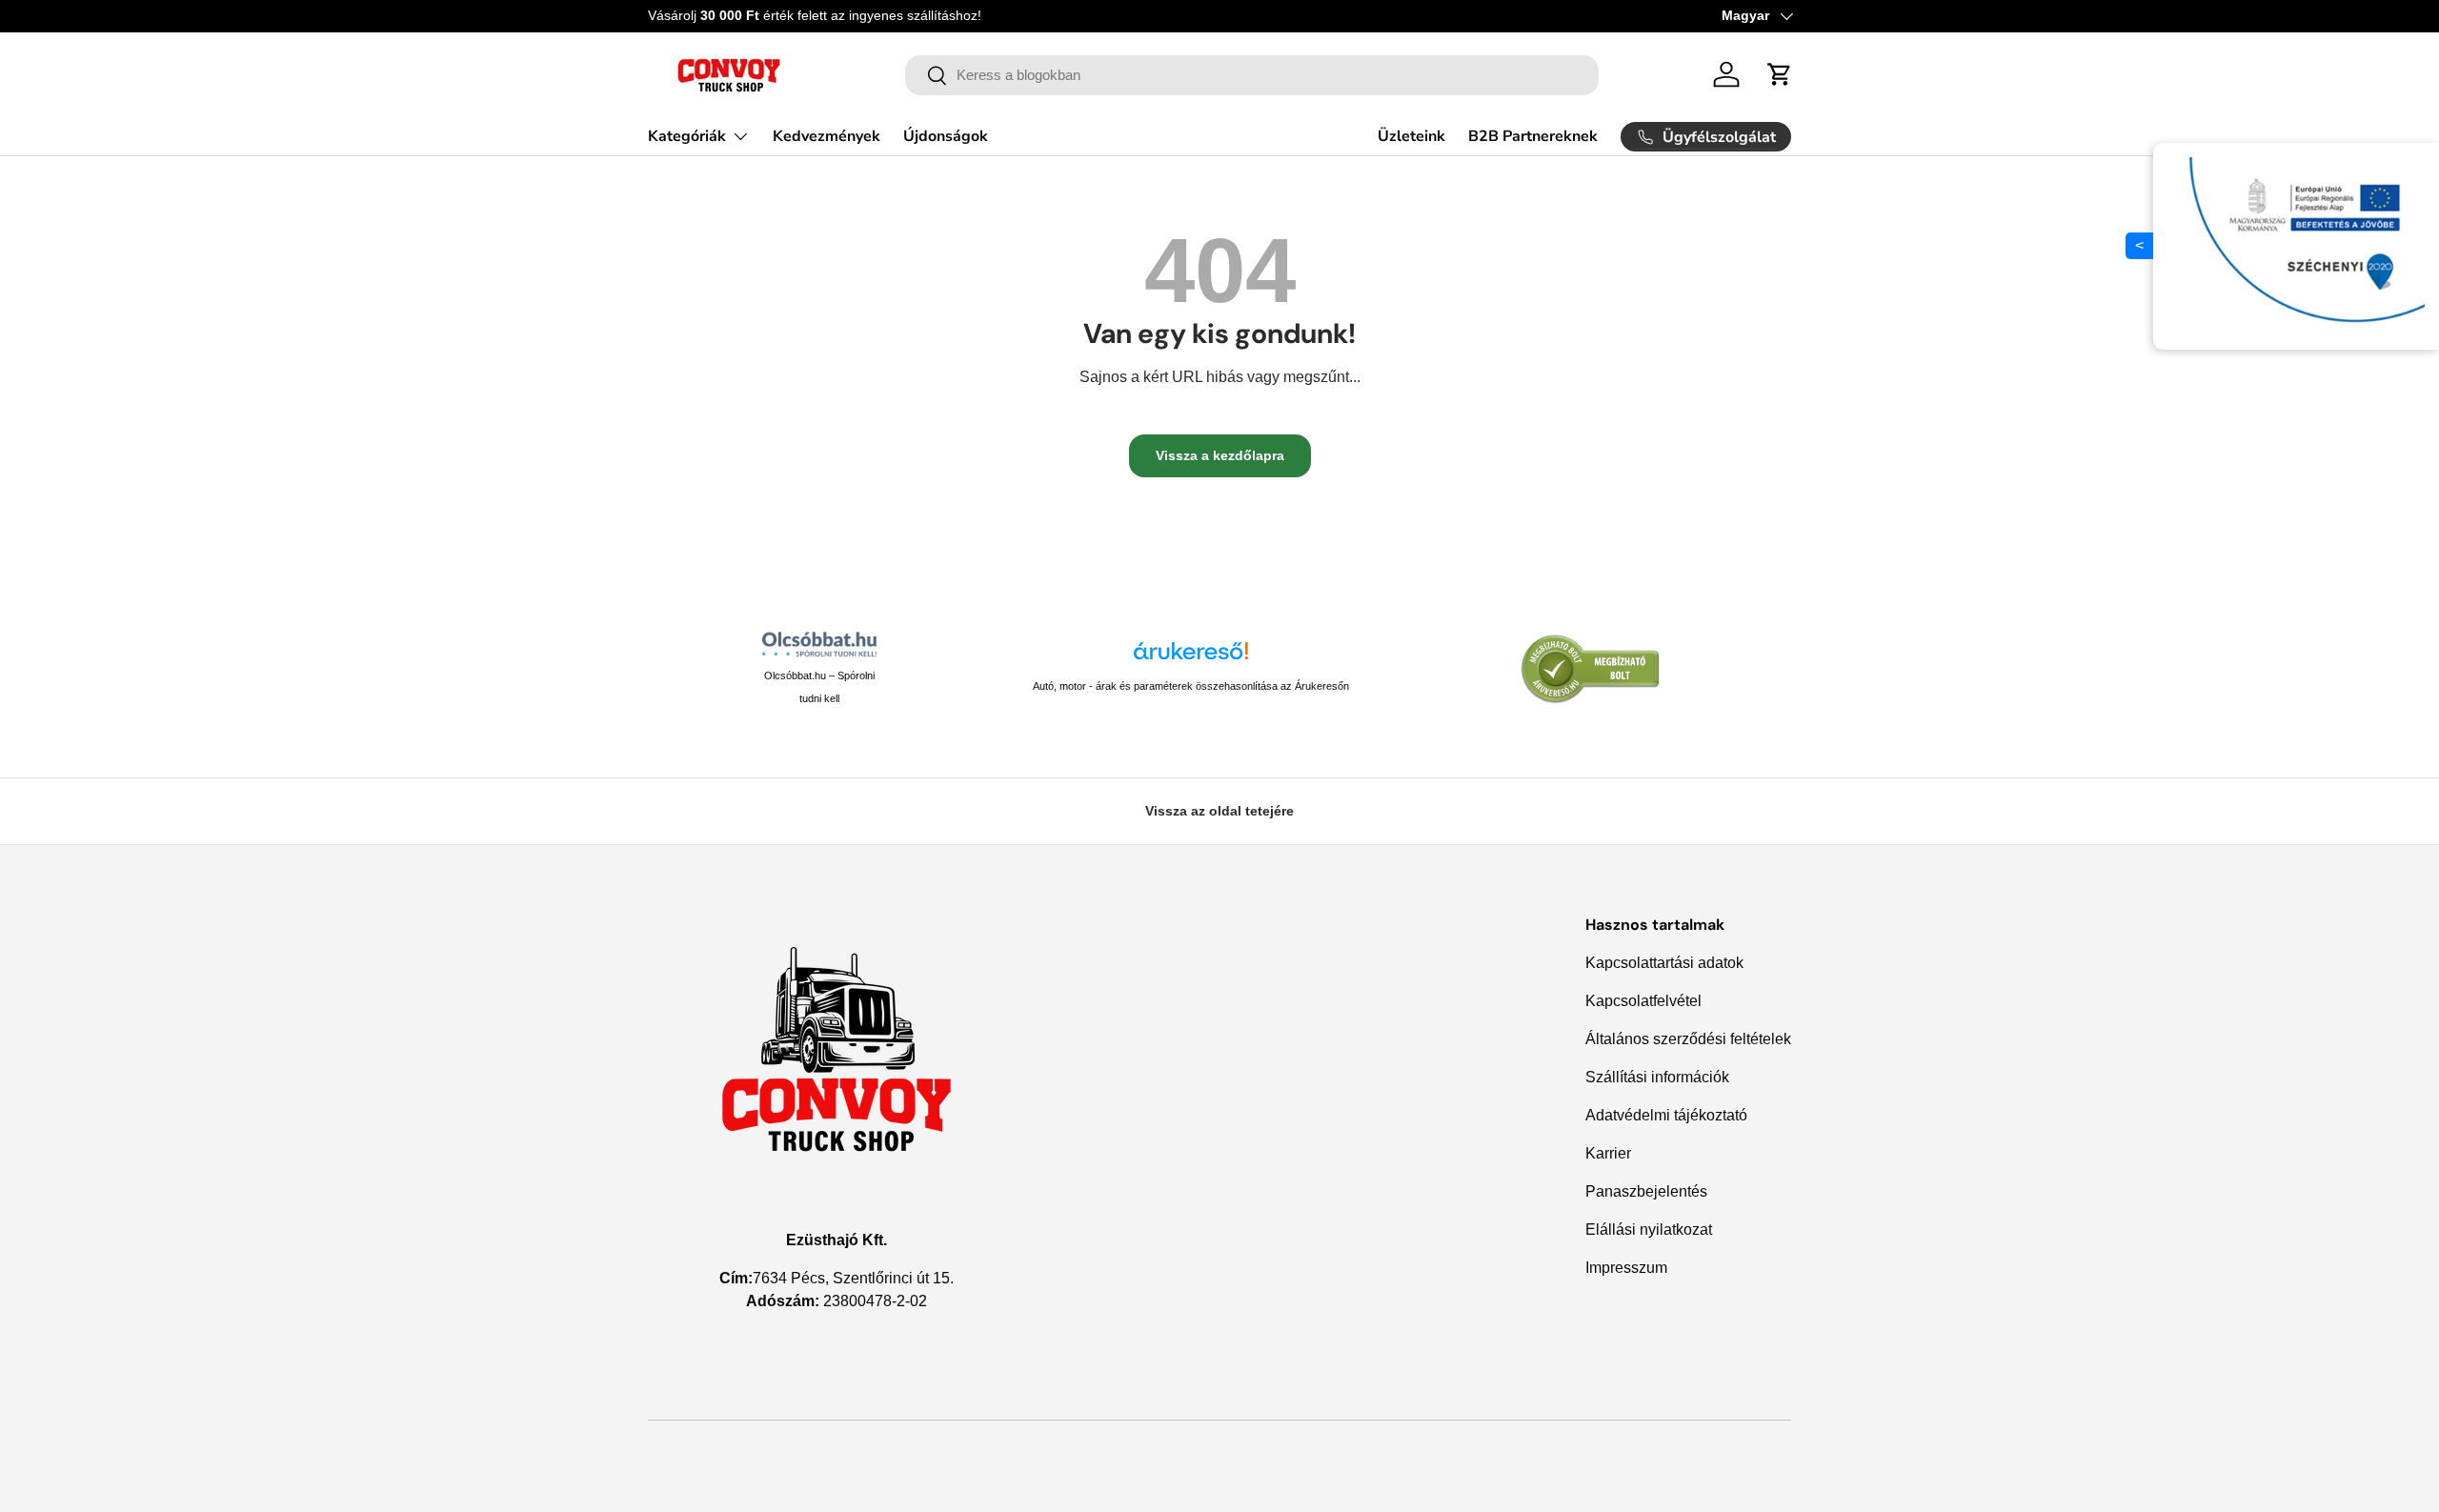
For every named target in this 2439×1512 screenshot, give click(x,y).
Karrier (1608, 1153)
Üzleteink (1411, 136)
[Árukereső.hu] (1191, 658)
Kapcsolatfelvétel (1643, 1001)
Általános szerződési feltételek (1688, 1039)
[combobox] (1252, 75)
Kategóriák (687, 135)
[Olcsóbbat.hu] (819, 644)
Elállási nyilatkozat (1649, 1230)
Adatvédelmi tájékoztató (1666, 1115)
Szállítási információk (1657, 1077)
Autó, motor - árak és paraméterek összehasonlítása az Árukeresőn (1191, 686)
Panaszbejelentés (1646, 1191)
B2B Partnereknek (1533, 136)
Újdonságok (946, 135)
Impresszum (1626, 1268)
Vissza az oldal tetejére (1219, 811)
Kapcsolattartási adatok (1664, 963)
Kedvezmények (826, 135)
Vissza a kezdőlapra (1220, 455)
